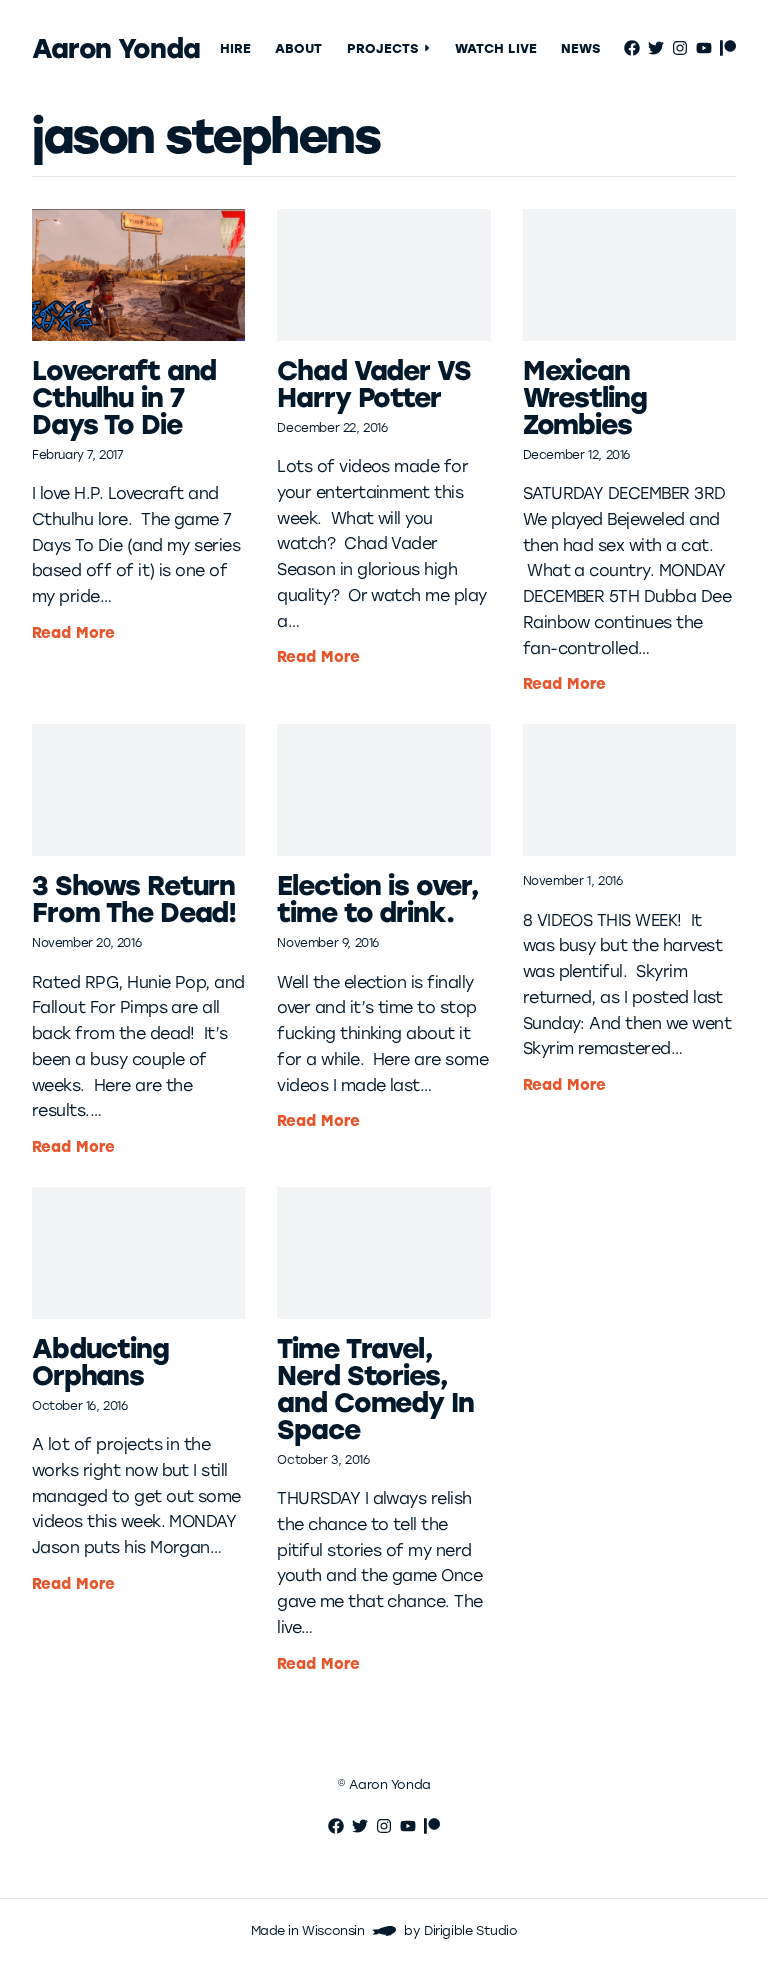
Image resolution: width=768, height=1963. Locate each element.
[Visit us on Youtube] (704, 48)
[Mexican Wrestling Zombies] (629, 275)
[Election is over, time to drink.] (383, 790)
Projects (383, 48)
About (298, 48)
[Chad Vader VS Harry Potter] (383, 275)
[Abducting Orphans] (138, 1253)
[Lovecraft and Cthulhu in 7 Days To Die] (138, 275)
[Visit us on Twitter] (656, 48)
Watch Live (496, 48)
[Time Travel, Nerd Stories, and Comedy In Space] (383, 1253)
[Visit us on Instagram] (680, 48)
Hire (235, 48)
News (580, 48)
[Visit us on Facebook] (632, 48)
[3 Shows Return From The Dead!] (138, 790)
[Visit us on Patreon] (728, 48)
